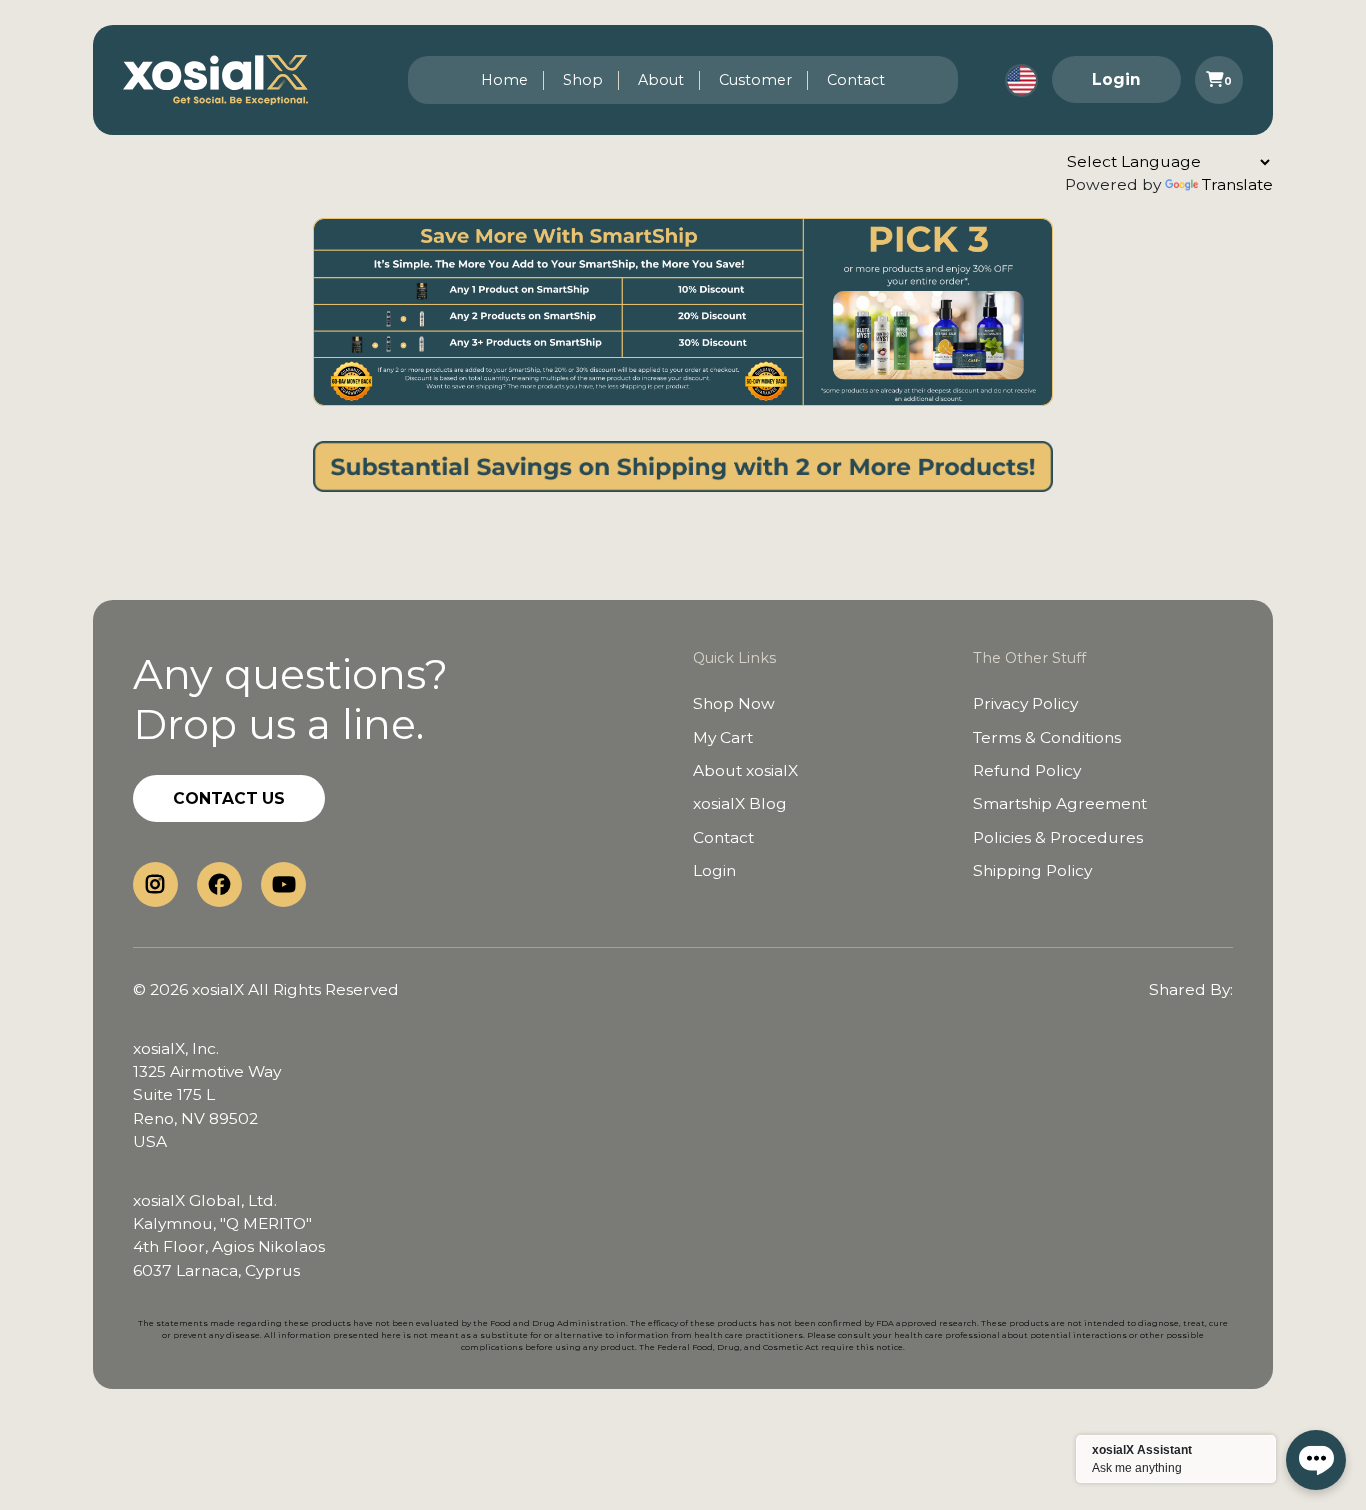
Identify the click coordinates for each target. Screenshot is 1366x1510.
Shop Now (734, 703)
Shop (583, 80)
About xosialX (745, 770)
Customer (755, 80)
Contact (856, 80)
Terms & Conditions (1047, 737)
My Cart (723, 737)
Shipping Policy (1032, 870)
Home (504, 80)
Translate (1237, 184)
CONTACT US (229, 798)
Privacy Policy (1025, 703)
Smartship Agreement (1060, 803)
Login (1116, 79)
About (661, 80)
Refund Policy (1027, 770)
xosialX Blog (740, 803)
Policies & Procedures (1058, 837)
